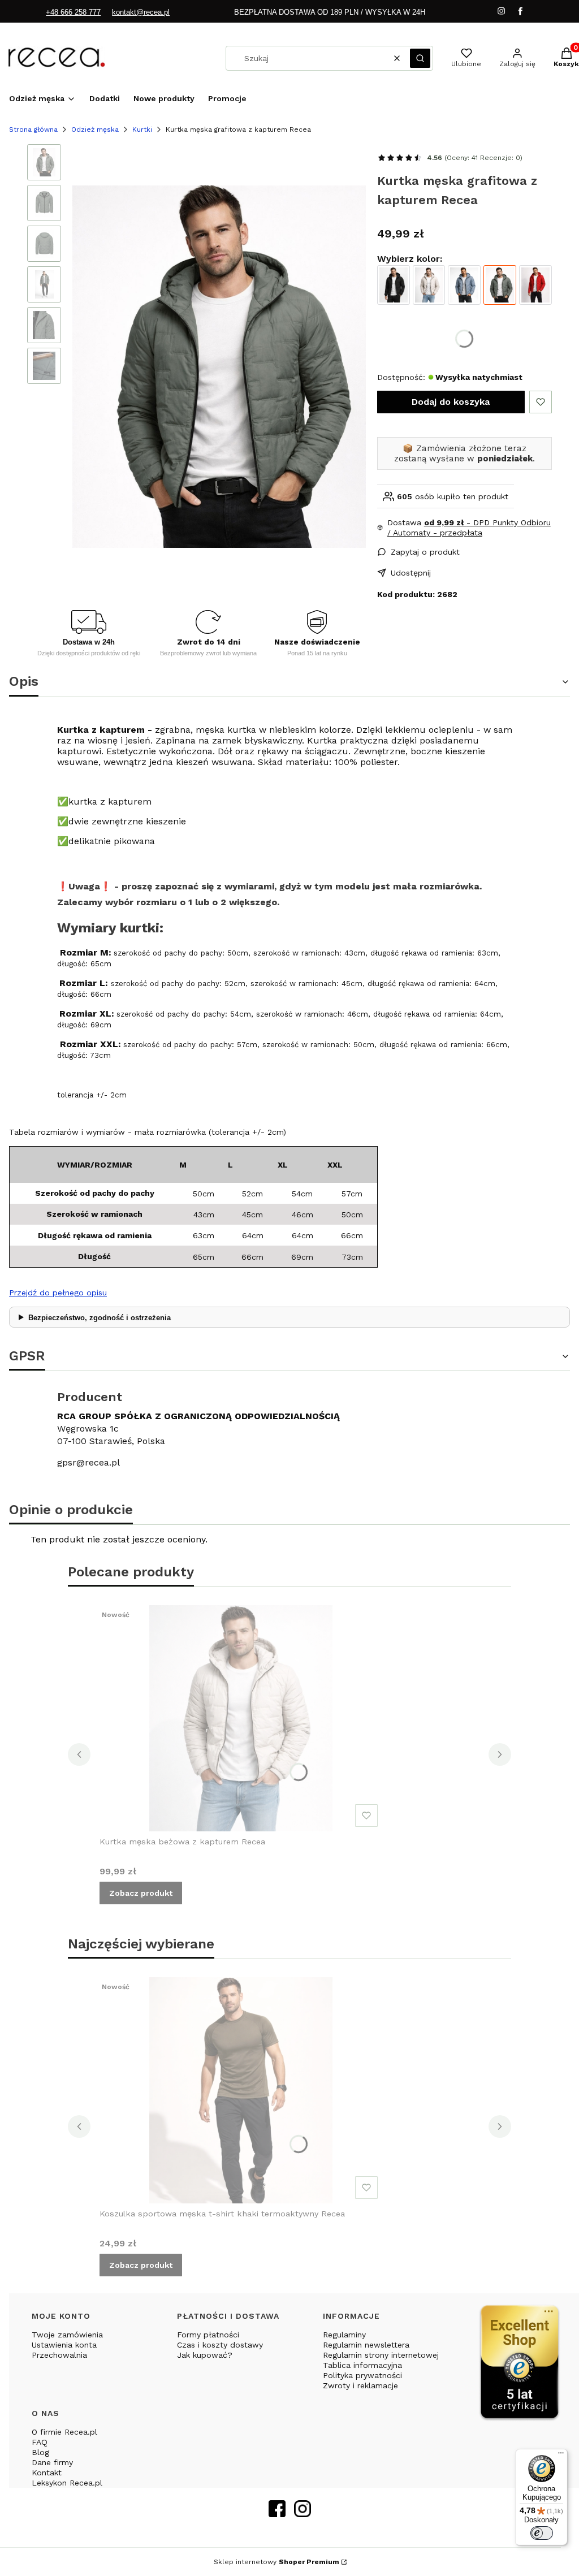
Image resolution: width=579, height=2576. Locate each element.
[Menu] (561, 2456)
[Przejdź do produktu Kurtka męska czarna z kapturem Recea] (394, 285)
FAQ (40, 2442)
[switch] (542, 2533)
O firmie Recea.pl (64, 2432)
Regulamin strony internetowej (381, 2355)
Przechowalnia (59, 2355)
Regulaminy (344, 2335)
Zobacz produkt (141, 1893)
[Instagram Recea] (303, 2514)
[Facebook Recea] (277, 2514)
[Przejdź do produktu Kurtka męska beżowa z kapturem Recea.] (241, 1718)
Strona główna (33, 129)
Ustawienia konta (64, 2345)
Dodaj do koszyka (451, 402)
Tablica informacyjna (362, 2365)
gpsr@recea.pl (88, 1462)
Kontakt (47, 2473)
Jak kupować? (205, 2355)
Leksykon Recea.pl (67, 2483)
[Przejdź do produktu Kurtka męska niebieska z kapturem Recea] (464, 285)
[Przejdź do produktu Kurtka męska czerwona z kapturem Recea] (535, 285)
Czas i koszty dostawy (220, 2345)
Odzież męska (95, 129)
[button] (420, 58)
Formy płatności (208, 2335)
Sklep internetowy (276, 2562)
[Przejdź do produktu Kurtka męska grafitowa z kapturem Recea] (500, 285)
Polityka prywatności (362, 2375)
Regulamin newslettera (366, 2345)
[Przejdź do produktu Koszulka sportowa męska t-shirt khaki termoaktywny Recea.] (241, 2090)
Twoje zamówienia (67, 2335)
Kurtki (142, 129)
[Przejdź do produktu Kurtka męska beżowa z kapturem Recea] (429, 285)
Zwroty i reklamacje (360, 2385)
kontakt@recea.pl (141, 12)
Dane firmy (52, 2462)
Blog (40, 2452)
